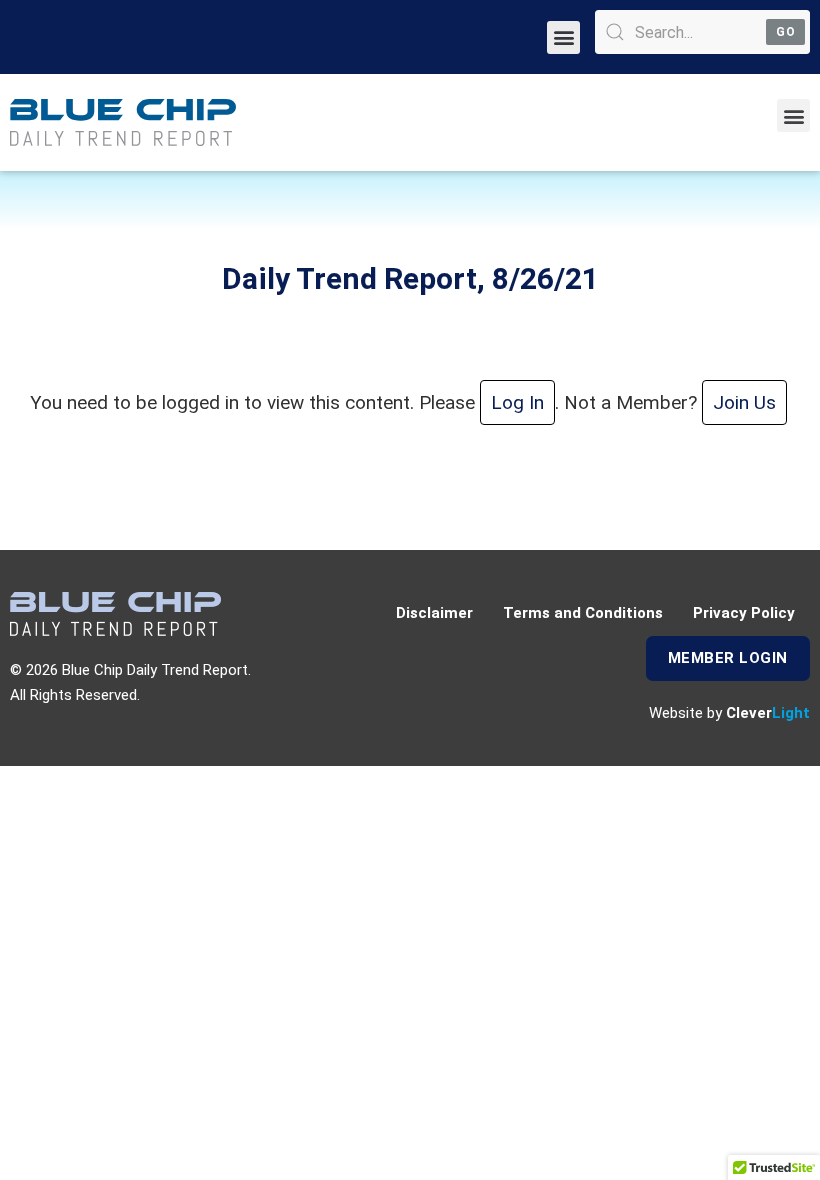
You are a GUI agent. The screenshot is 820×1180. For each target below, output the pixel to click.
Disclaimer (434, 613)
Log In (517, 402)
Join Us (744, 402)
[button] (563, 37)
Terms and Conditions (583, 613)
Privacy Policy (744, 613)
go (785, 32)
